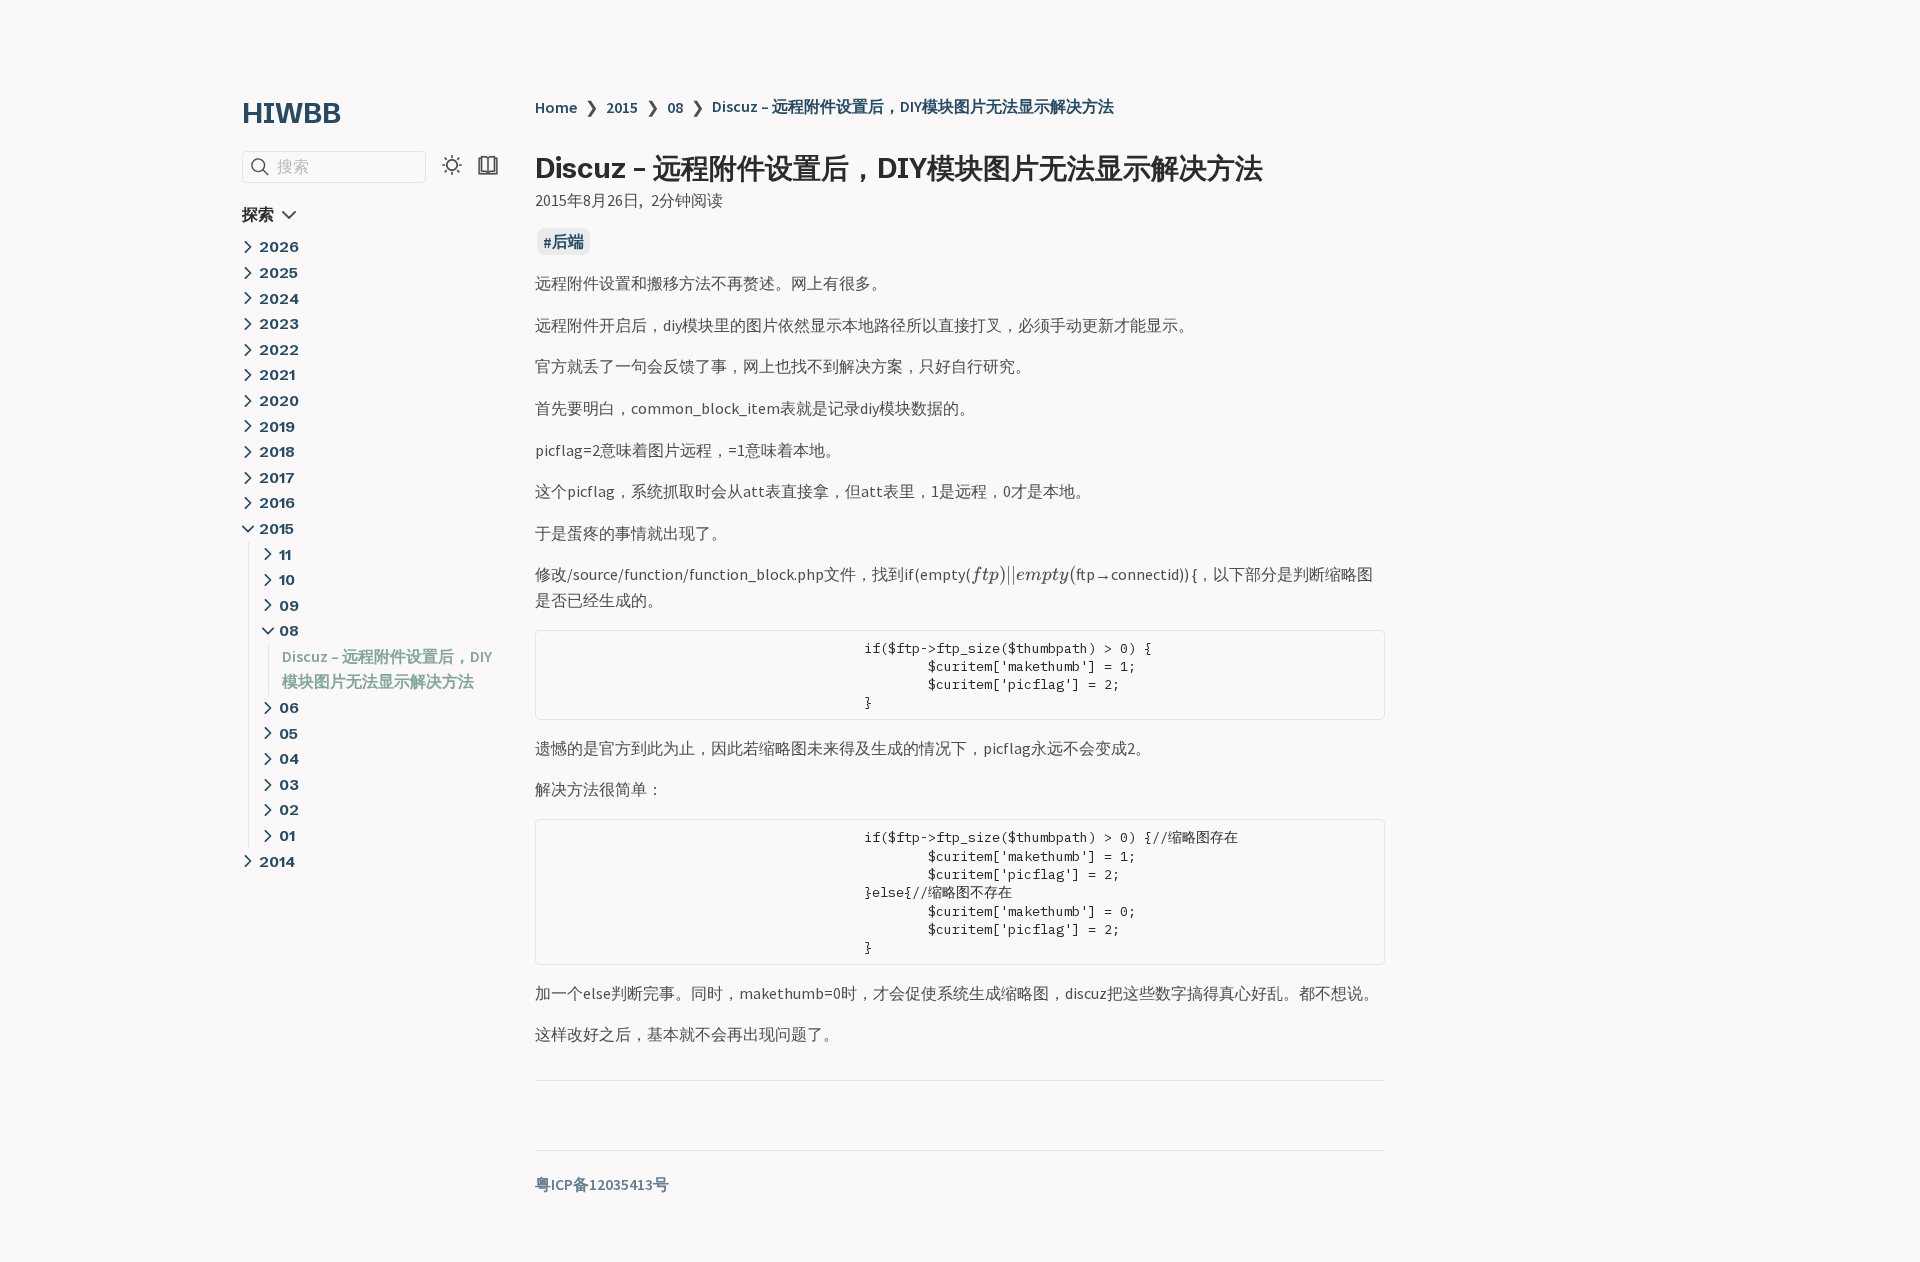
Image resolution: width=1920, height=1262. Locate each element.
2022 (279, 349)
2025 (278, 272)
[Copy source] (1363, 650)
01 (287, 835)
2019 (277, 426)
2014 (277, 861)
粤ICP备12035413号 (602, 1184)
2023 (279, 323)
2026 (279, 246)
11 (285, 554)
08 (289, 630)
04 (289, 758)
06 (289, 707)
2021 (277, 374)
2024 (279, 298)
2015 (276, 528)
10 (287, 579)
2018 (277, 451)
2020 (279, 400)
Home (556, 107)
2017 (277, 477)
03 (289, 784)
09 (289, 605)
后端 (568, 242)
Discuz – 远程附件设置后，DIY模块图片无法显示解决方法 (913, 106)
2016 (277, 502)
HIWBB (291, 113)
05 (288, 733)
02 (289, 809)
